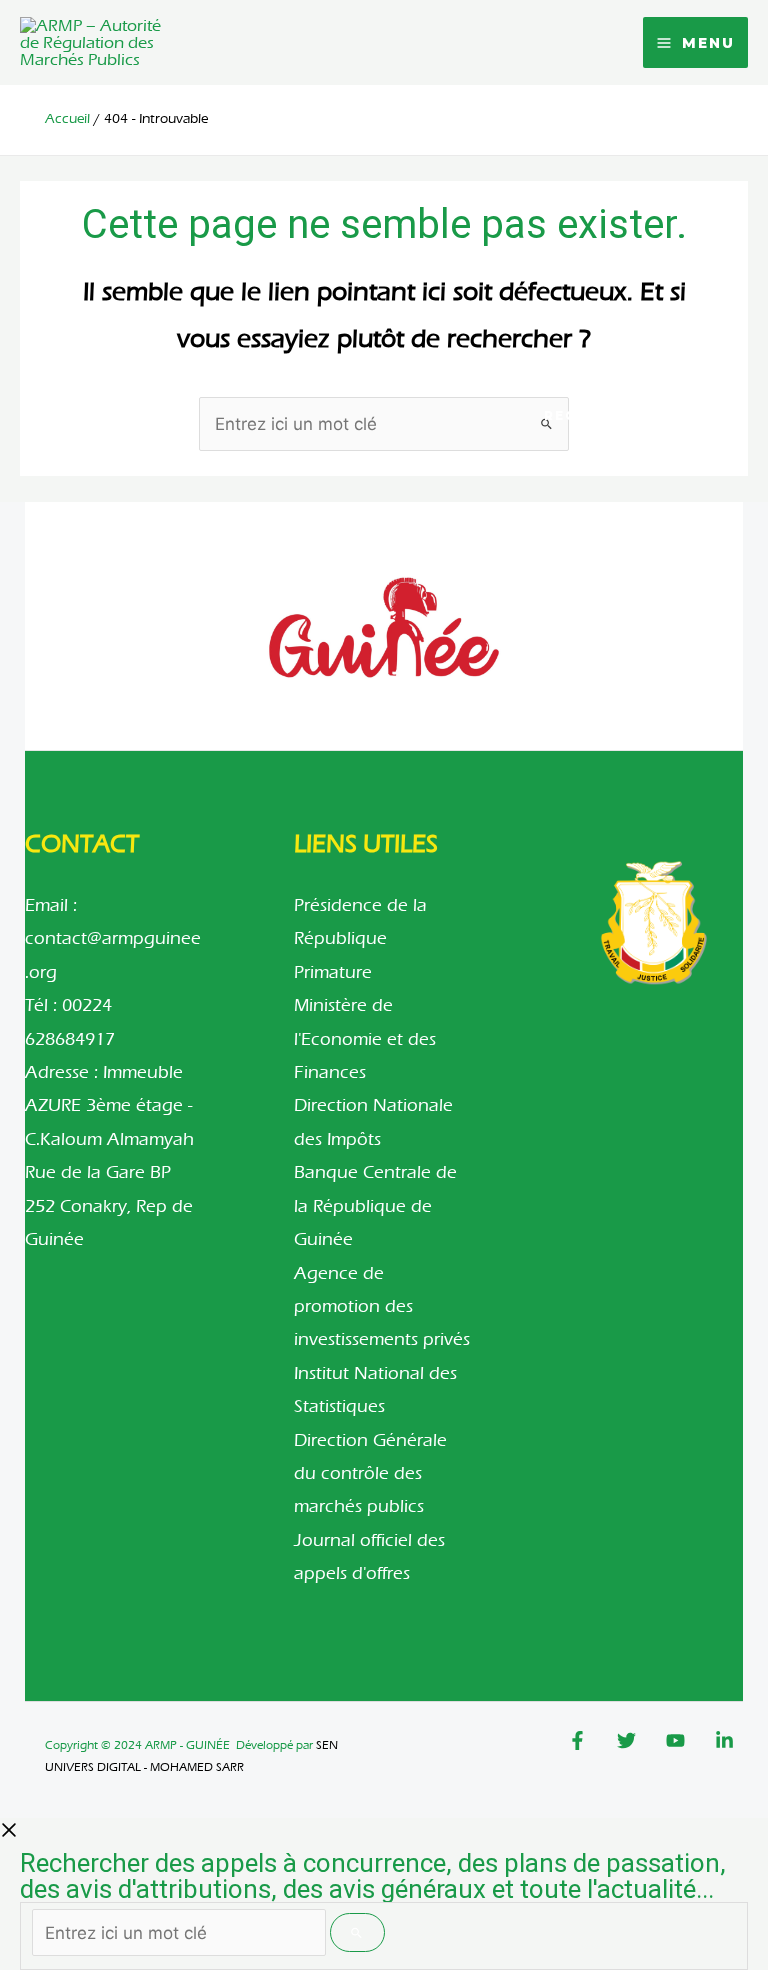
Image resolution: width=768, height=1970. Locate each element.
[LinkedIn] (724, 1740)
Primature (333, 972)
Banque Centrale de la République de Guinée (375, 1206)
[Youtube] (675, 1740)
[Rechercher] (357, 1932)
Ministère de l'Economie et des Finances (365, 1039)
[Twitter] (626, 1740)
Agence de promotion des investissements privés (382, 1307)
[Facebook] (577, 1740)
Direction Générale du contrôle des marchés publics (370, 1474)
